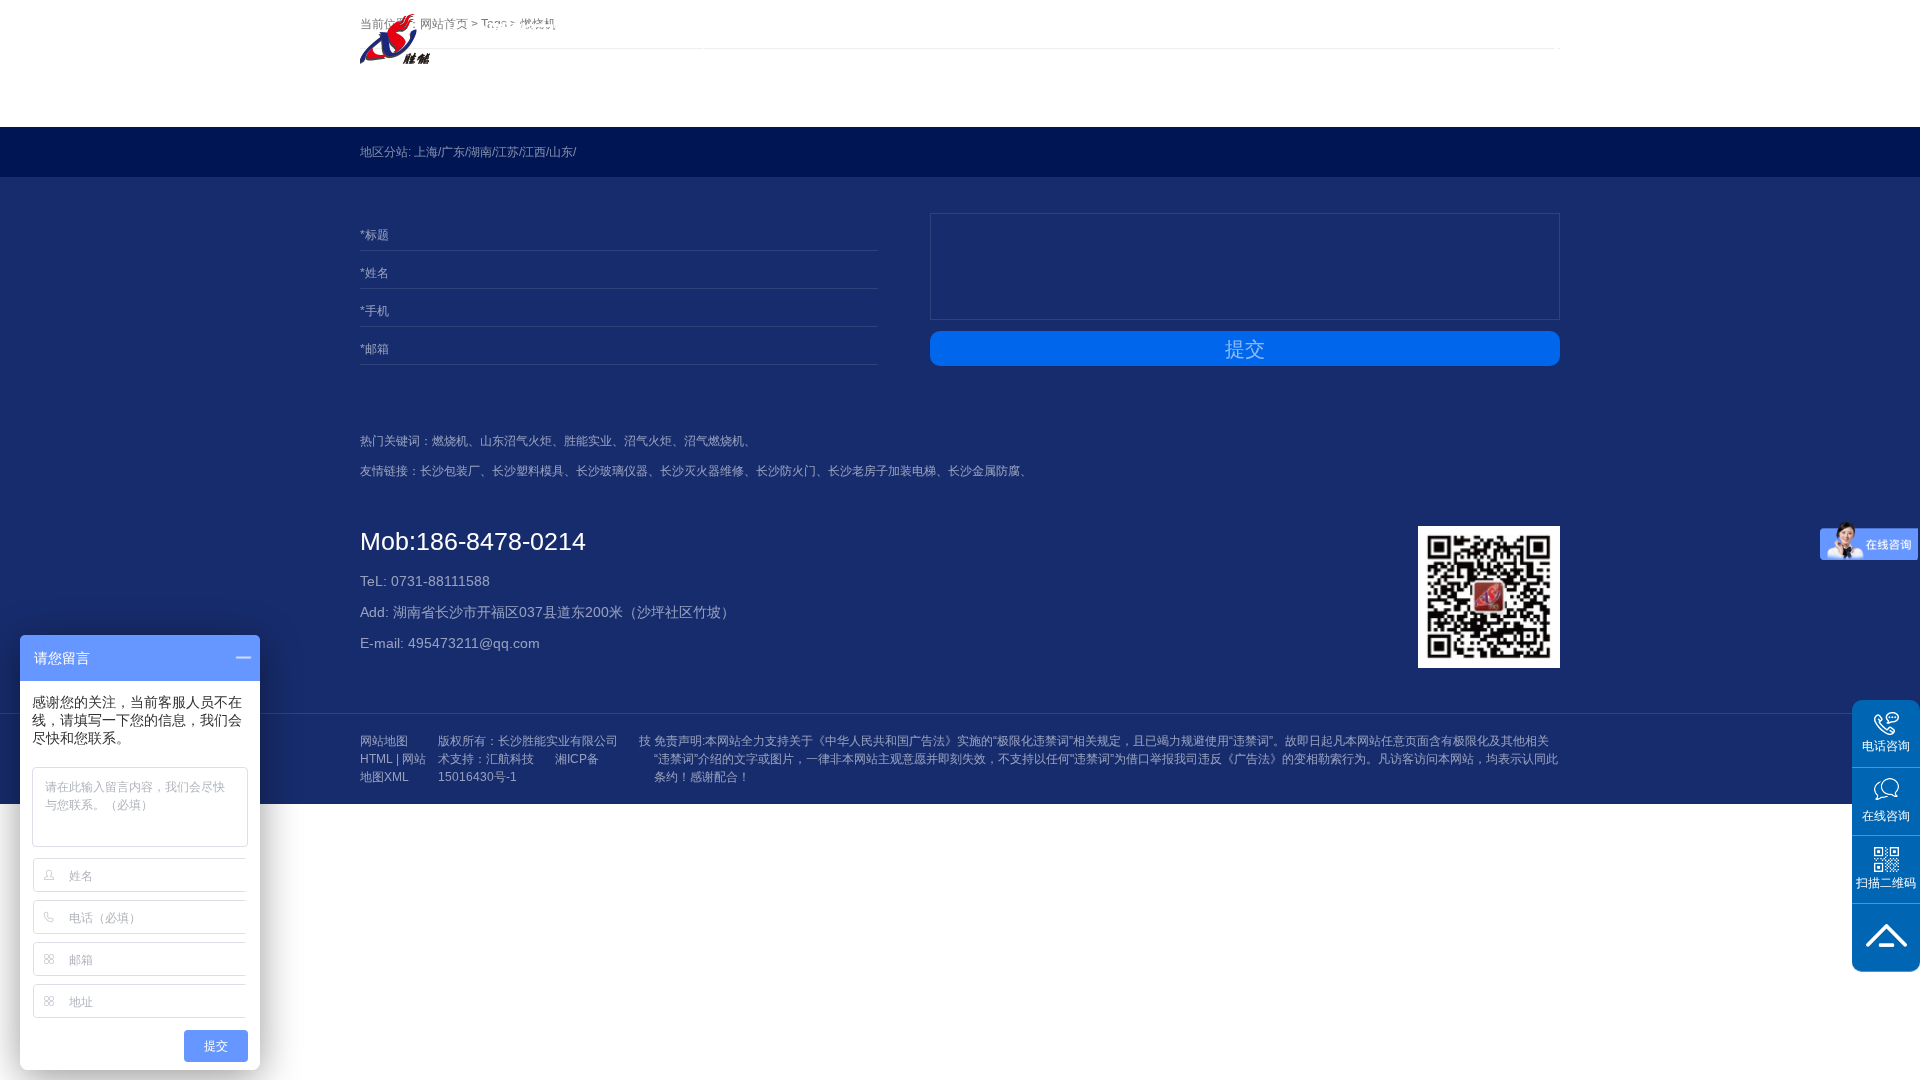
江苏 (507, 152)
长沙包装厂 (450, 471)
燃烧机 (450, 441)
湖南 (480, 152)
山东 (561, 152)
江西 (534, 152)
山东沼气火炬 (516, 441)
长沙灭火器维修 (702, 471)
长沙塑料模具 (528, 471)
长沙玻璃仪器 (612, 471)
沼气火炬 (648, 441)
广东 (453, 152)
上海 (426, 152)
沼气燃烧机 (714, 441)
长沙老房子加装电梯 (882, 471)
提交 (1245, 349)
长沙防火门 (786, 471)
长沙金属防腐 (984, 471)
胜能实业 (588, 441)
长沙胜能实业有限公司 (558, 741)
